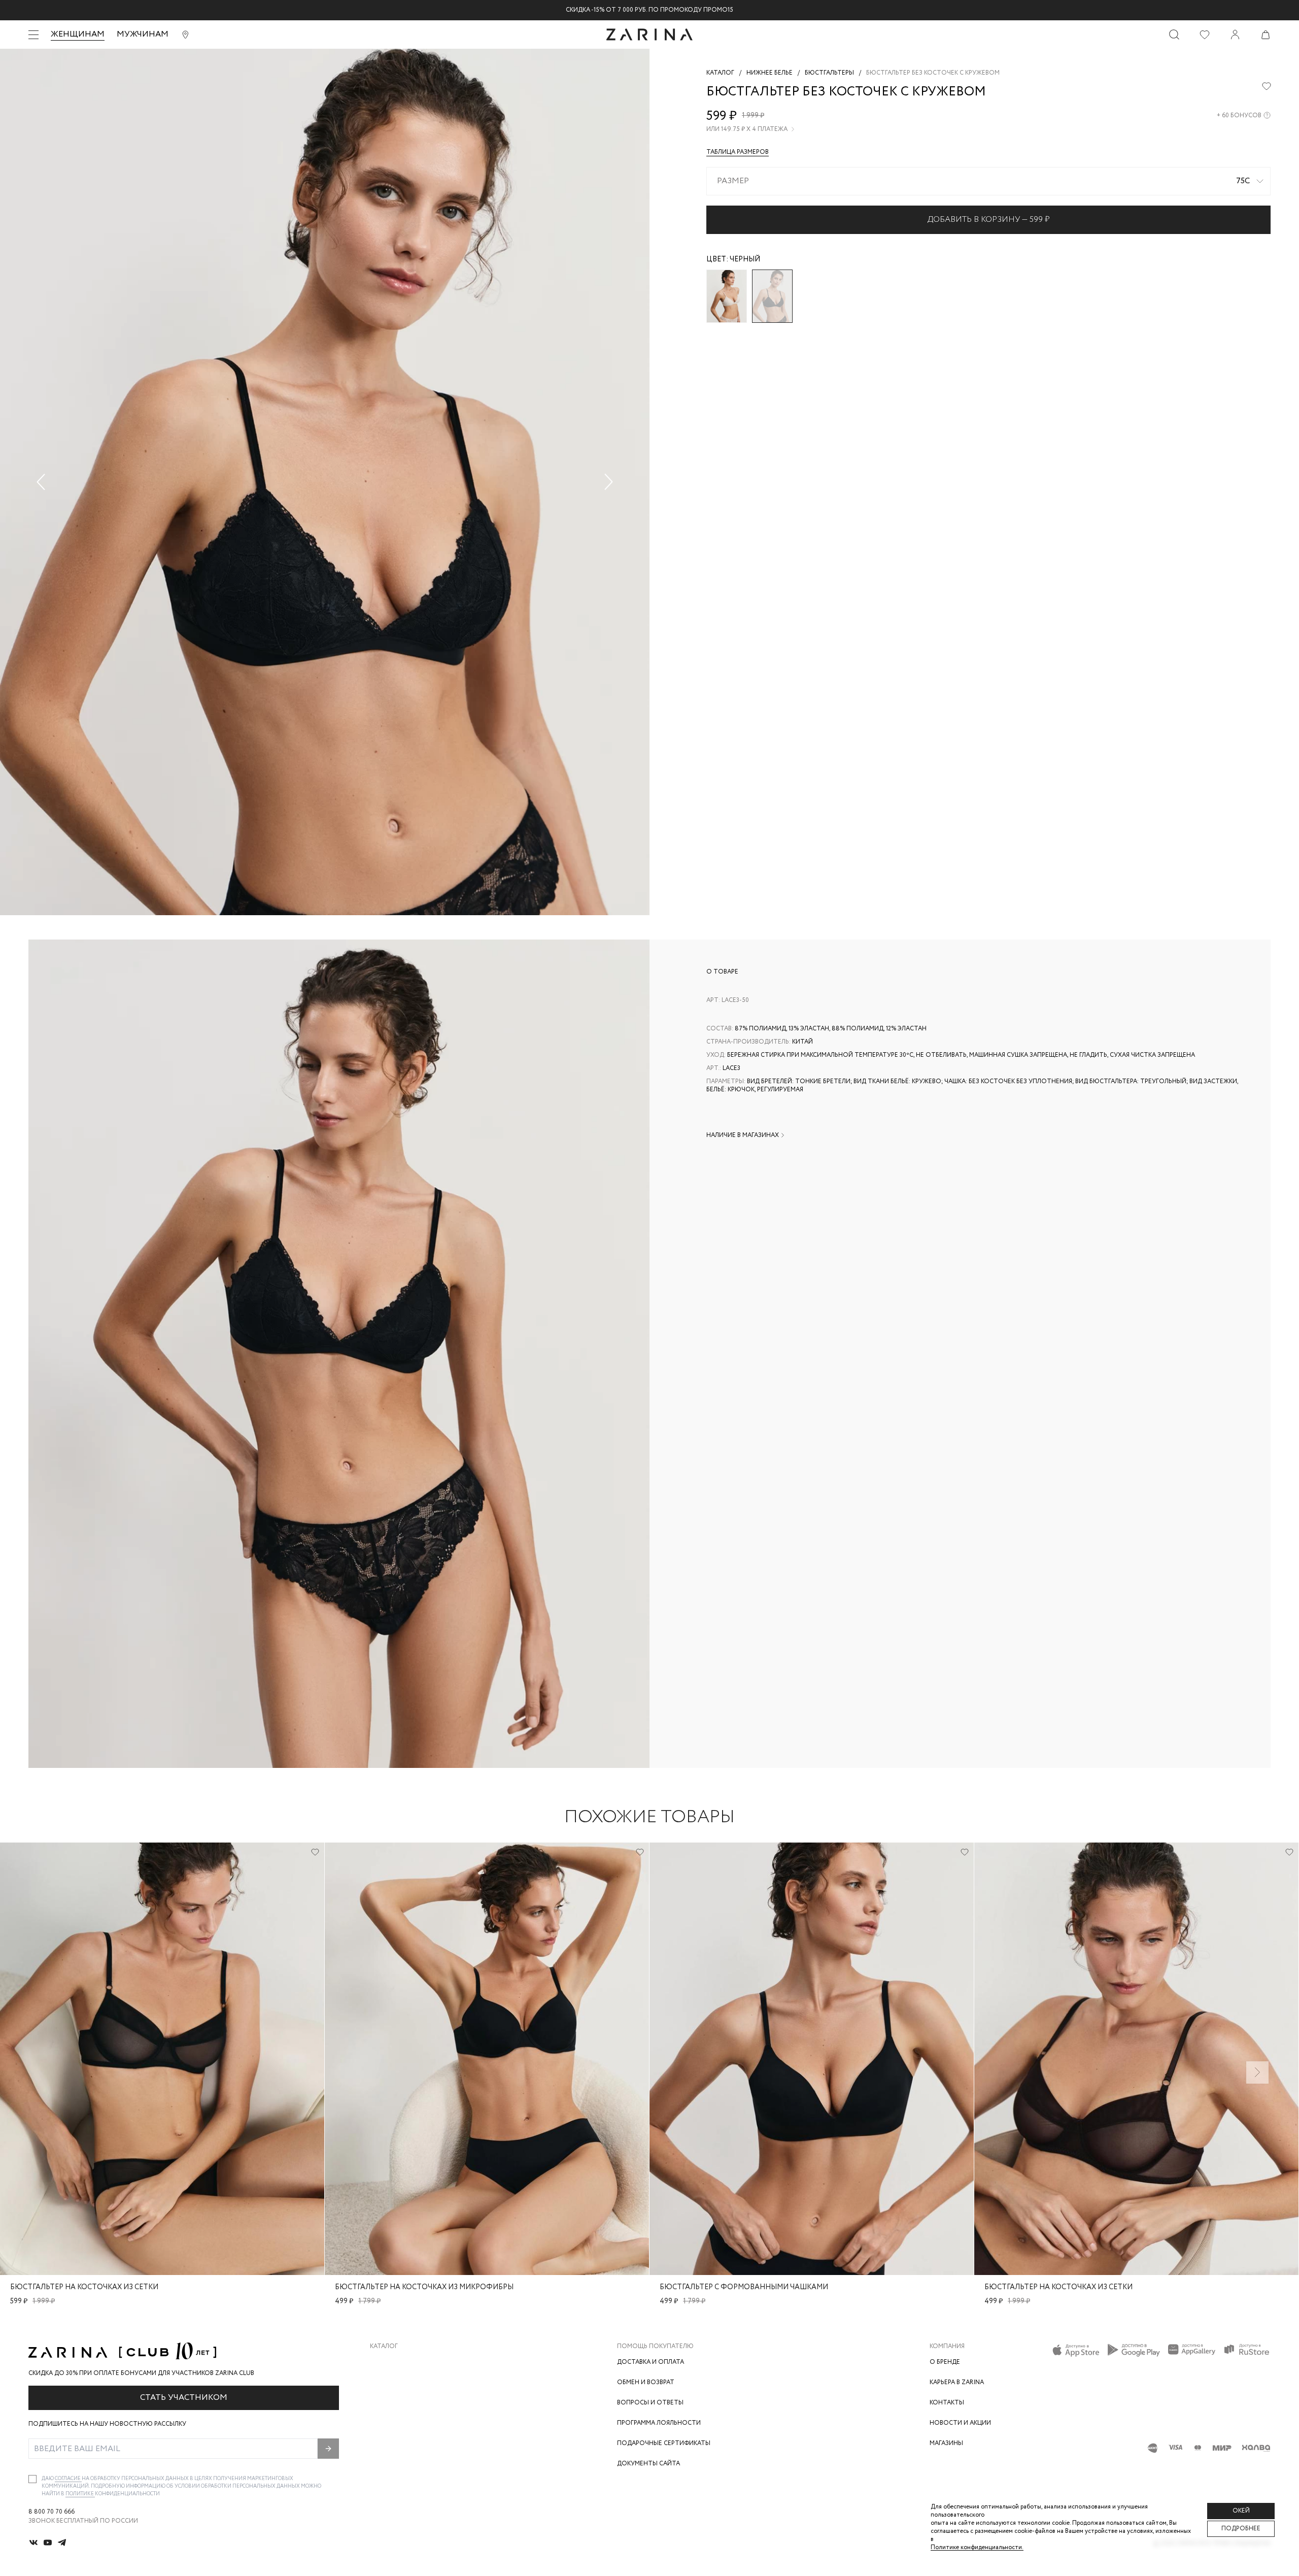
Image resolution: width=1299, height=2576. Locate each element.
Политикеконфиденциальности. (977, 2547)
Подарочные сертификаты (664, 2443)
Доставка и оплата (651, 2362)
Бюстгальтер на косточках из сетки (84, 2287)
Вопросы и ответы (650, 2403)
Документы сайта (648, 2464)
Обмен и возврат (646, 2382)
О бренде (945, 2362)
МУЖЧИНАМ (143, 34)
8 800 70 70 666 (52, 2512)
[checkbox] (32, 2479)
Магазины (946, 2443)
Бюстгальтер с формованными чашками (744, 2287)
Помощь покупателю (655, 2347)
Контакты (947, 2403)
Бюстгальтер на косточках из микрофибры (424, 2287)
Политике (80, 2494)
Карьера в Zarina (957, 2382)
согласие (68, 2479)
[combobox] (988, 181)
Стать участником (184, 2398)
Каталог (384, 2347)
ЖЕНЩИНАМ (78, 34)
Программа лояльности (659, 2423)
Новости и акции (960, 2423)
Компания (947, 2347)
